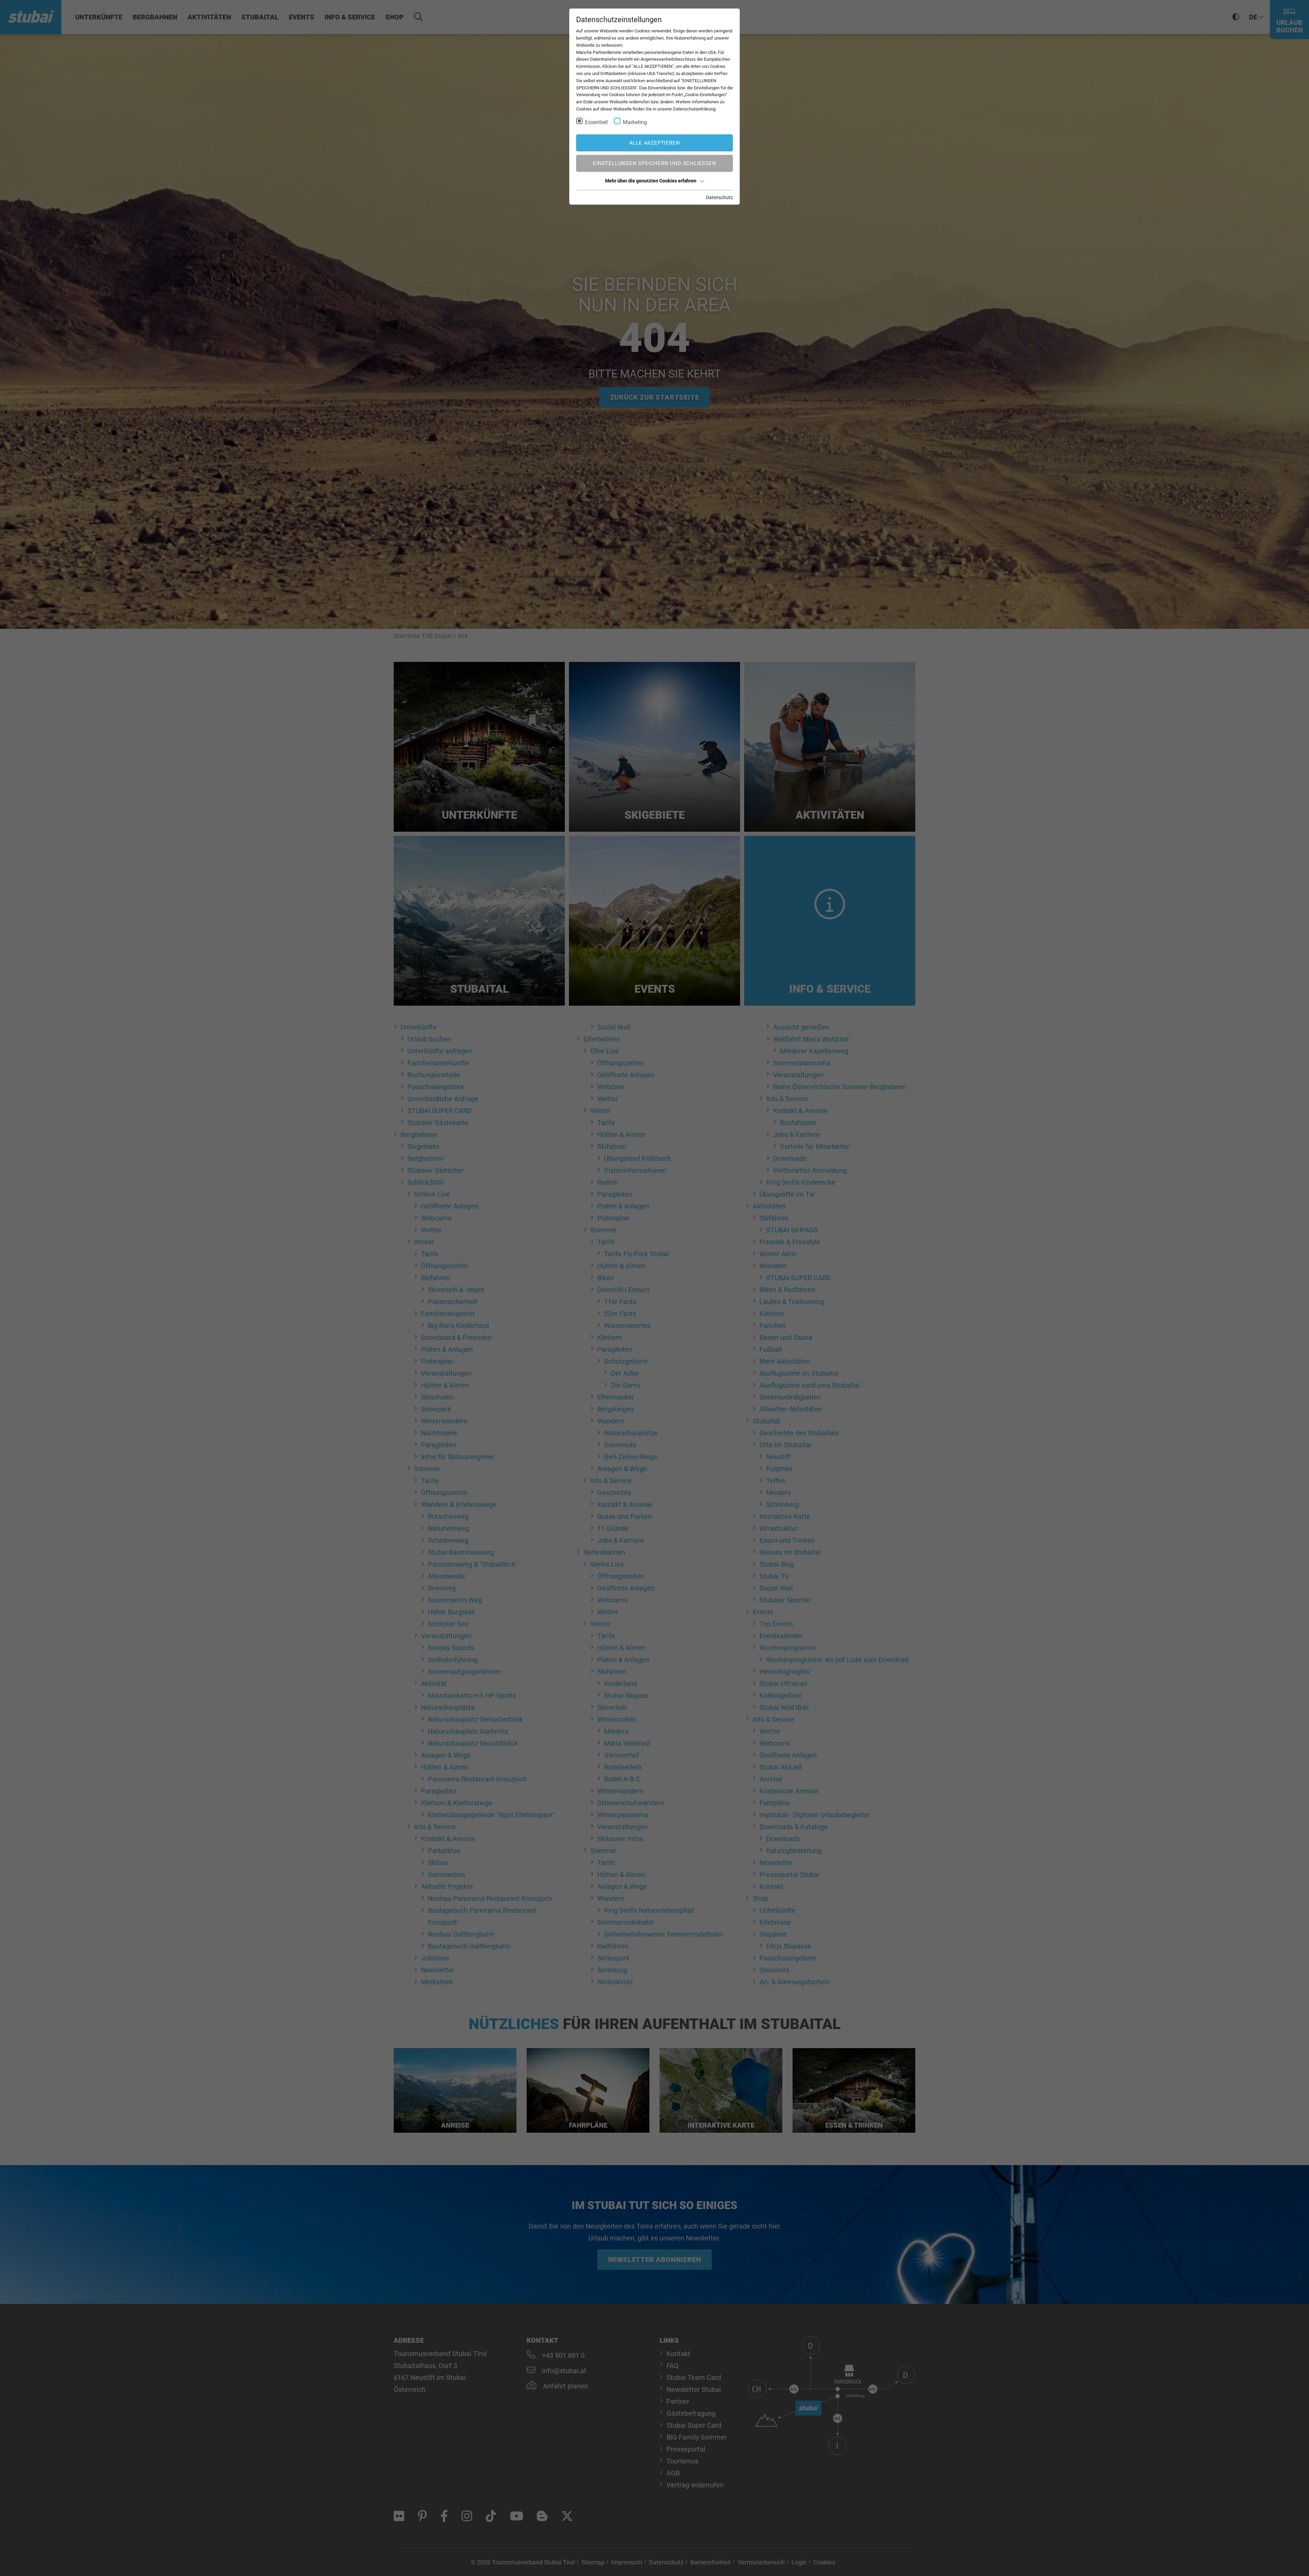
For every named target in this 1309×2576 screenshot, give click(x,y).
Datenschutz (719, 197)
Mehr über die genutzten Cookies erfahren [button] (651, 181)
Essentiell (596, 122)
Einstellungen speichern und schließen (654, 163)
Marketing (635, 122)
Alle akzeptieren (655, 143)
